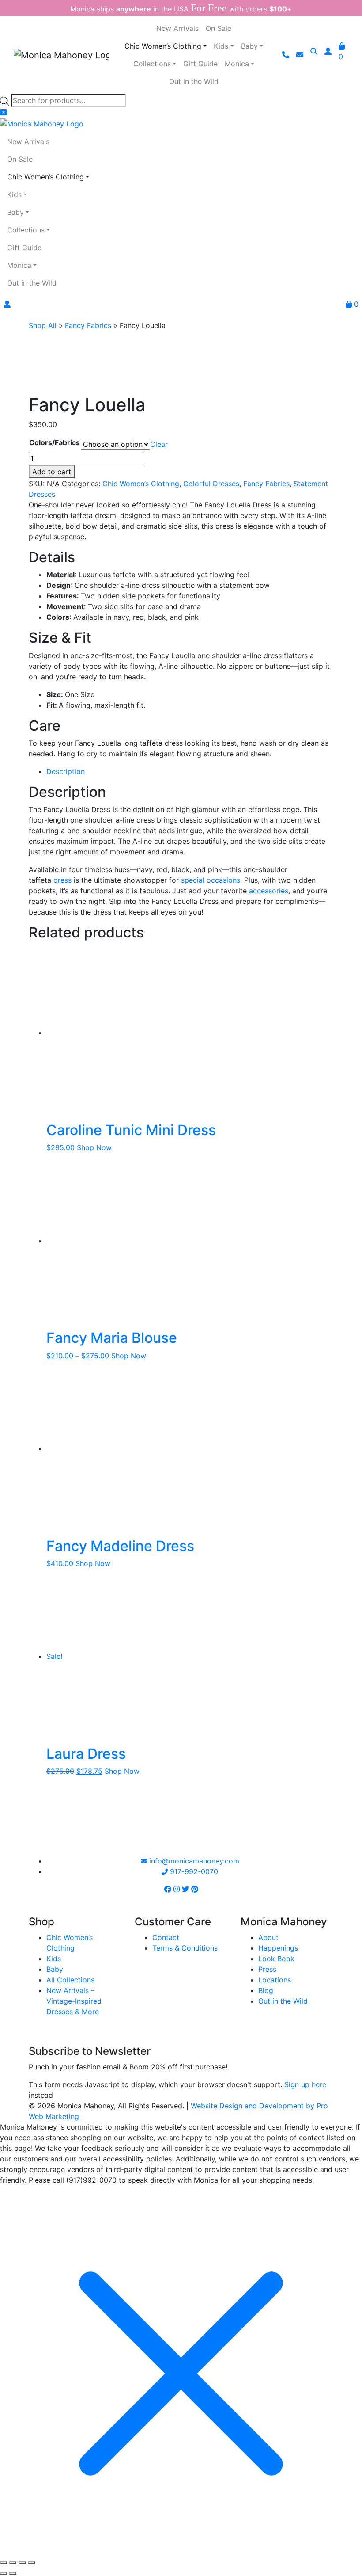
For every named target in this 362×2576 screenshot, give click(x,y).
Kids (54, 1959)
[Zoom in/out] (4, 2563)
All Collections (70, 1980)
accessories (269, 891)
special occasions (211, 880)
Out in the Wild (283, 2001)
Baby (55, 1969)
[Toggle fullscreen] (13, 2563)
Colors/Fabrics (55, 442)
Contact (166, 1937)
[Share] (22, 2563)
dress (62, 880)
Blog (266, 1990)
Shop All (43, 325)
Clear (159, 444)
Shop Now (94, 1147)
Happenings (278, 1948)
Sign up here (305, 2084)
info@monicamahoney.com (193, 1861)
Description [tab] (66, 771)
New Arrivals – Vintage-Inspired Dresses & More (74, 2001)
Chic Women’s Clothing (141, 484)
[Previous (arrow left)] (4, 2573)
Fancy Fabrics (88, 325)
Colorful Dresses (211, 484)
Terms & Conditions (185, 1948)
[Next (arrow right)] (13, 2573)
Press (267, 1969)
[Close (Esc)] (31, 2563)
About (268, 1937)
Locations (275, 1980)
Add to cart (52, 472)
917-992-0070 (193, 1871)
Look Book (276, 1959)
